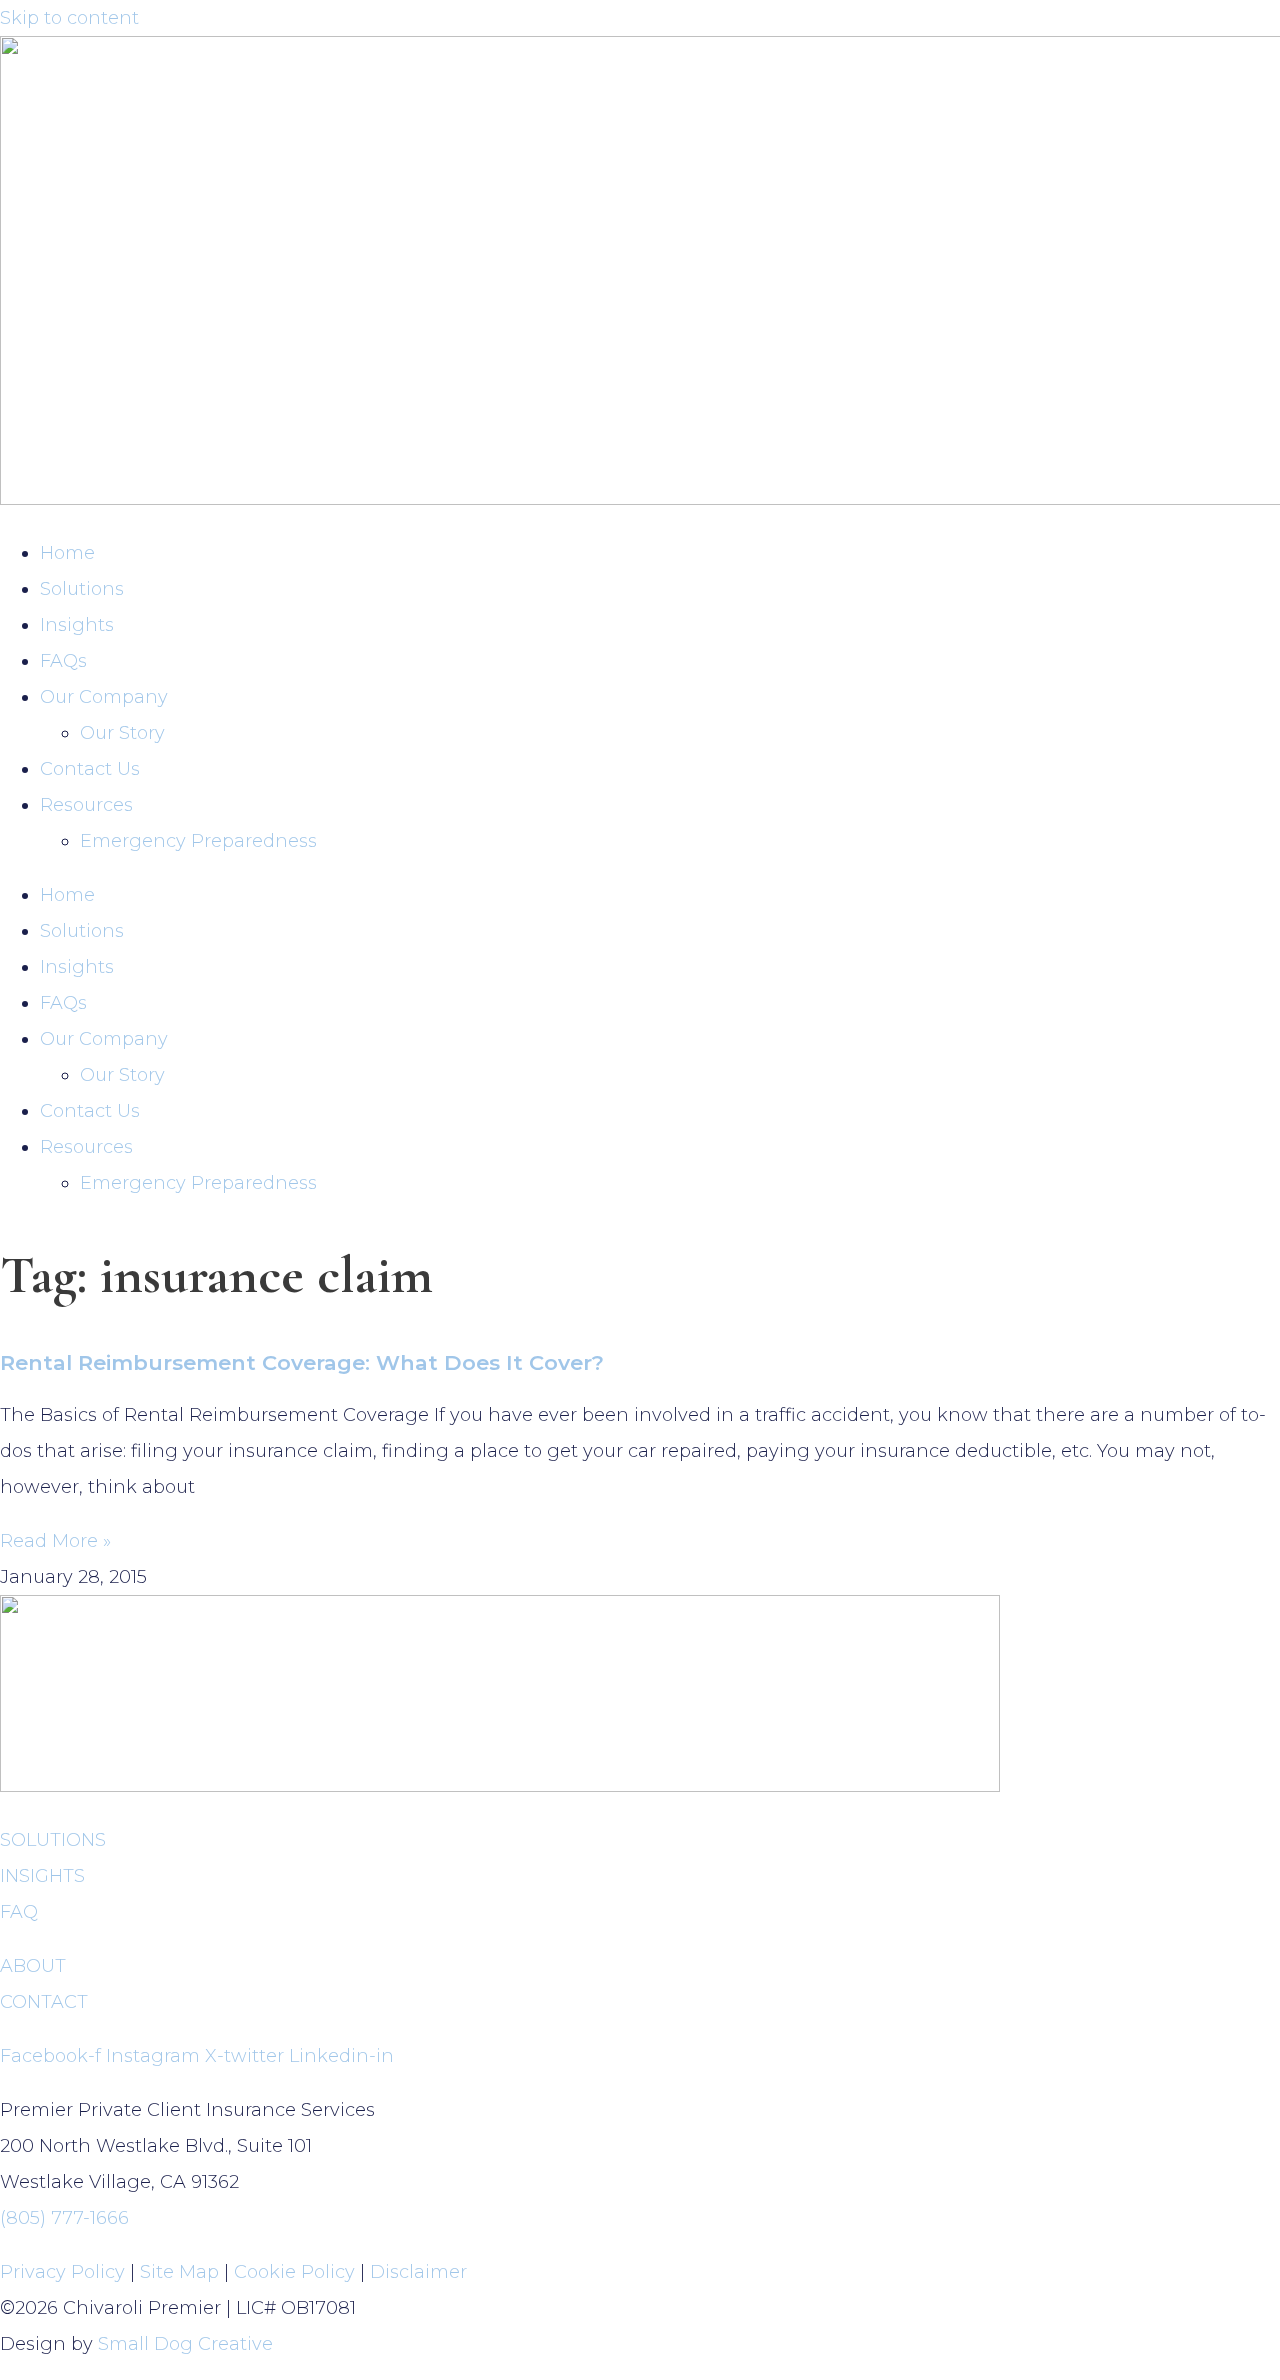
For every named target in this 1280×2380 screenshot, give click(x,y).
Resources (86, 805)
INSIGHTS (42, 1876)
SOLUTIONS (53, 1840)
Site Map (179, 2272)
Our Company (104, 697)
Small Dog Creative (185, 2344)
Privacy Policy (62, 2272)
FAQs (63, 661)
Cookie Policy (294, 2272)
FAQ (19, 1912)
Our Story (122, 733)
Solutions (82, 589)
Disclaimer (418, 2272)
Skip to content (69, 18)
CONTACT (44, 2002)
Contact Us (90, 769)
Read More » (55, 1541)
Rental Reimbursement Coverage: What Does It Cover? (302, 1362)
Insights (77, 625)
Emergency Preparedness (198, 841)
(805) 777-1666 (64, 2218)
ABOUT (33, 1966)
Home (67, 553)
